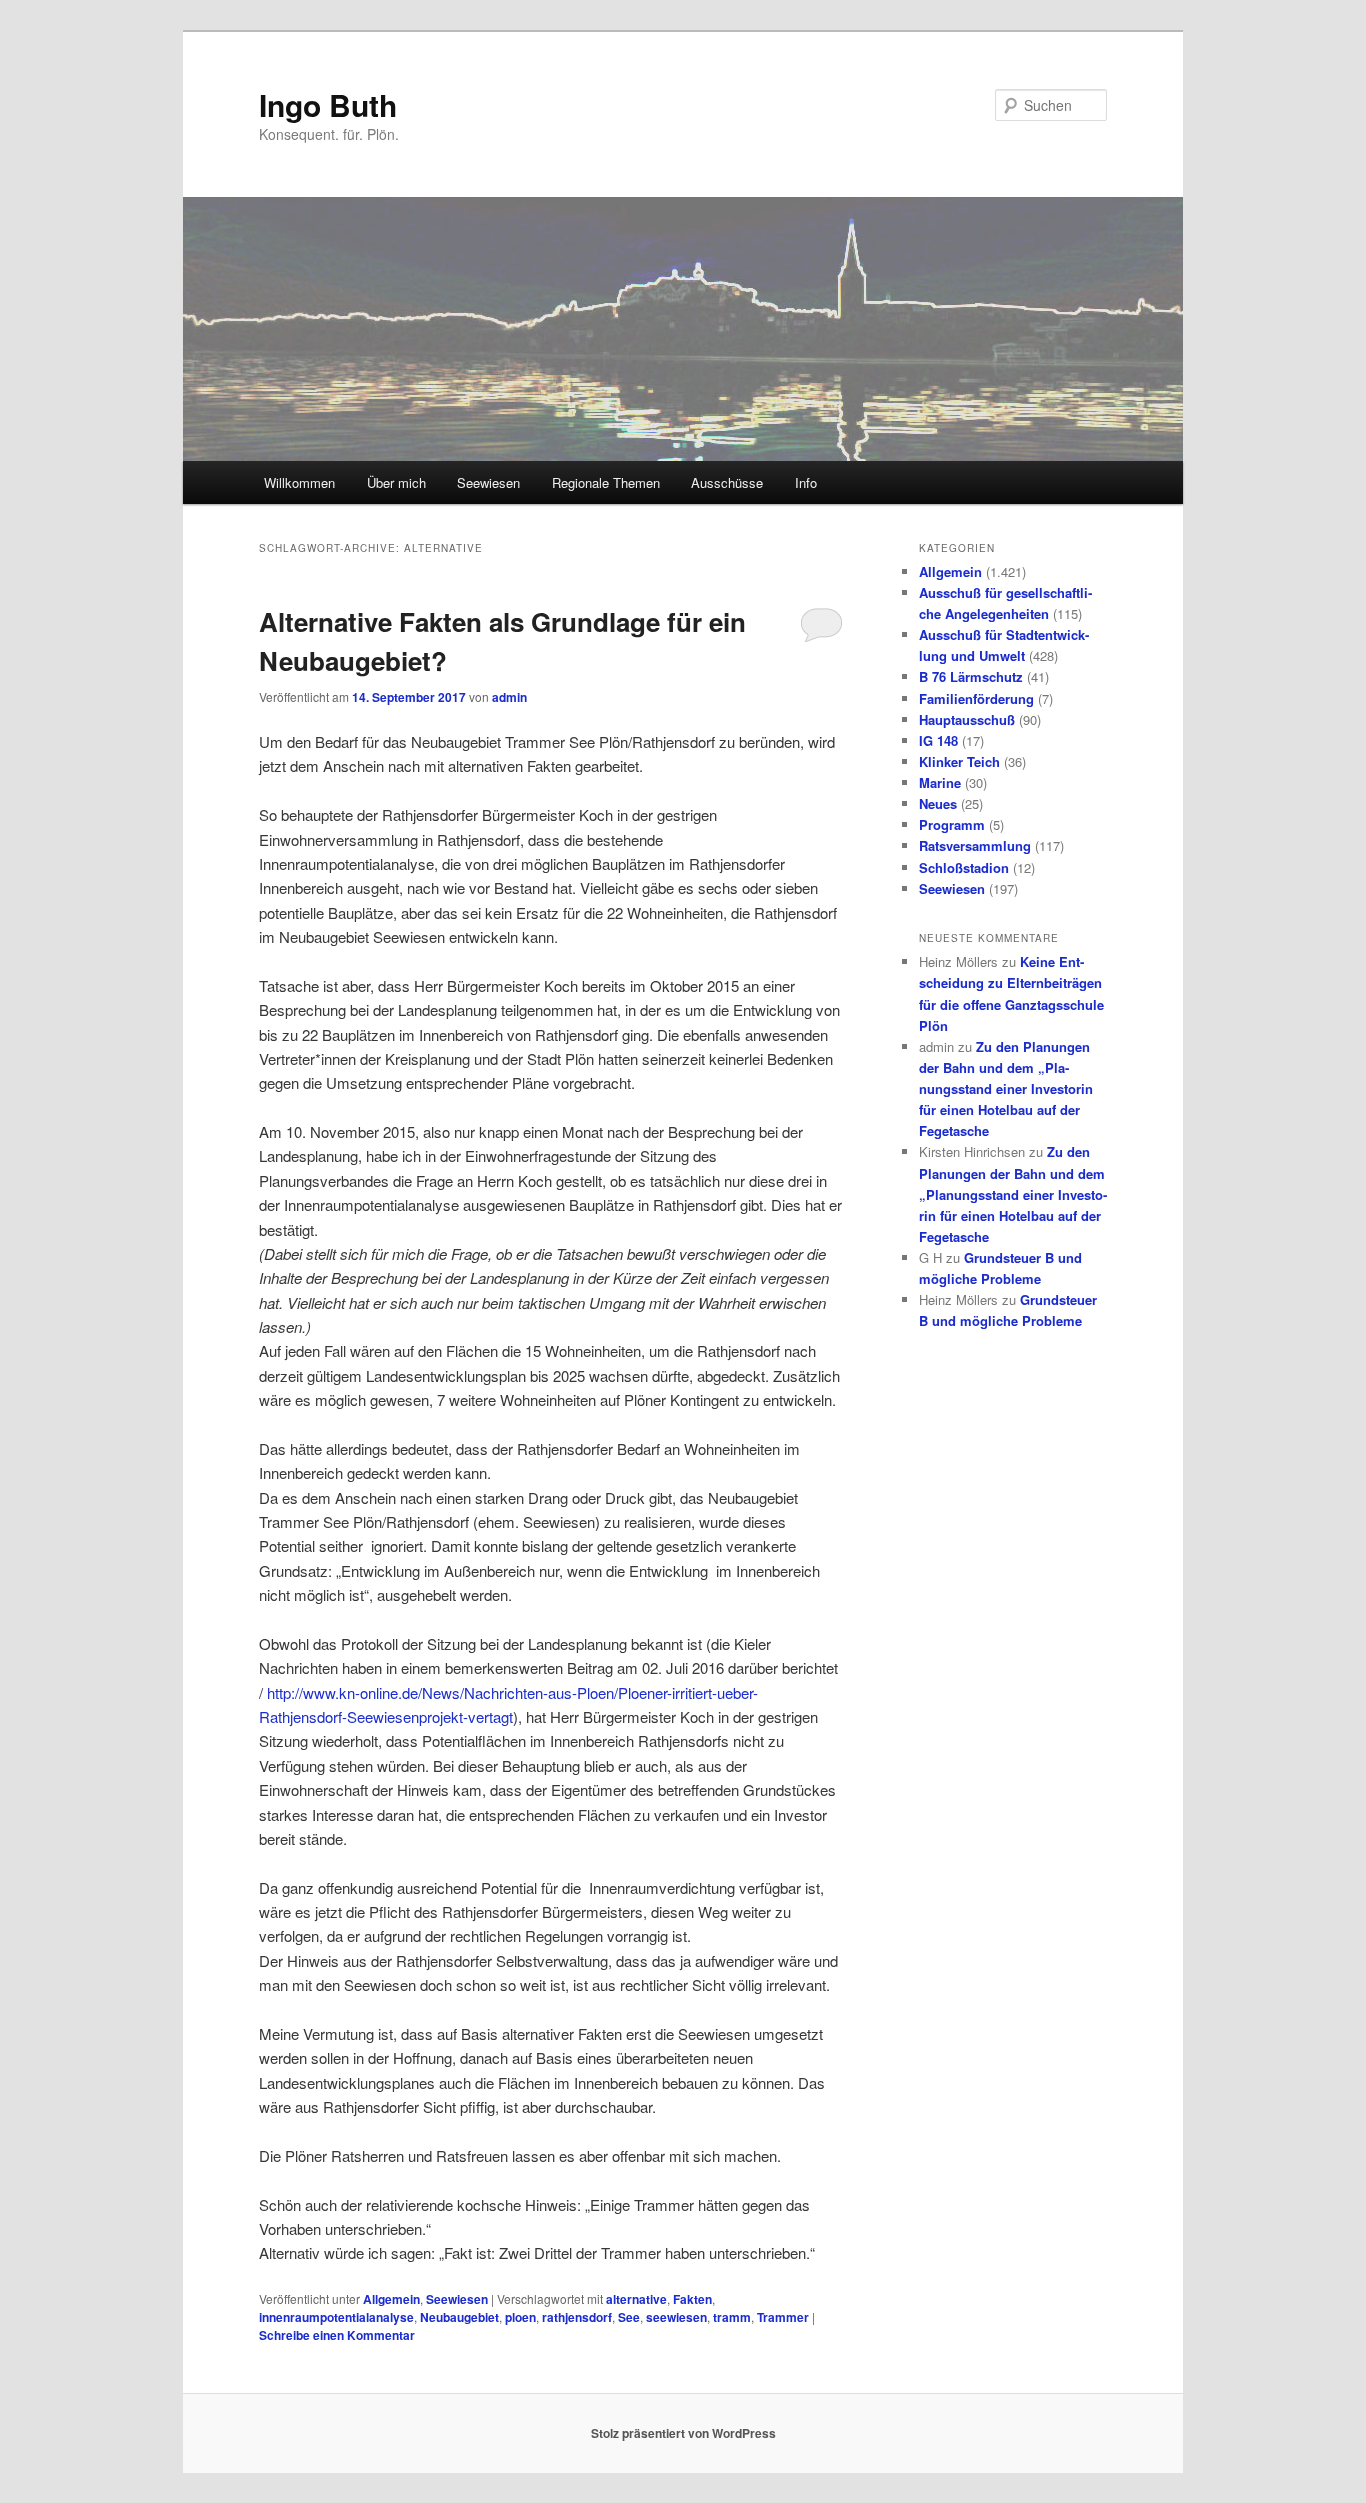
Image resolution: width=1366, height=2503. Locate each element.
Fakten (692, 2299)
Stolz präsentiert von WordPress (683, 2433)
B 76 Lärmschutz (971, 676)
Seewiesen (488, 482)
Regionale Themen (606, 482)
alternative (636, 2299)
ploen (520, 2317)
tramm (732, 2317)
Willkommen (299, 482)
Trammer (783, 2317)
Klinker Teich (959, 761)
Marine (940, 782)
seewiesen (676, 2317)
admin (509, 697)
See (629, 2317)
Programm (952, 824)
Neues (938, 803)
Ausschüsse (727, 482)
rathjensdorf (577, 2317)
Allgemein (391, 2299)
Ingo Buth (328, 104)
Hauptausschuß (967, 719)
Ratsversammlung (975, 845)
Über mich (396, 482)
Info (806, 482)
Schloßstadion (964, 867)
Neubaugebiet (459, 2317)
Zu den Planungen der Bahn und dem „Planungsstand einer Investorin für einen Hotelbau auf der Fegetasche (1006, 1089)
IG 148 (938, 740)
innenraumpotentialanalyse (336, 2317)
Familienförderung (976, 698)
